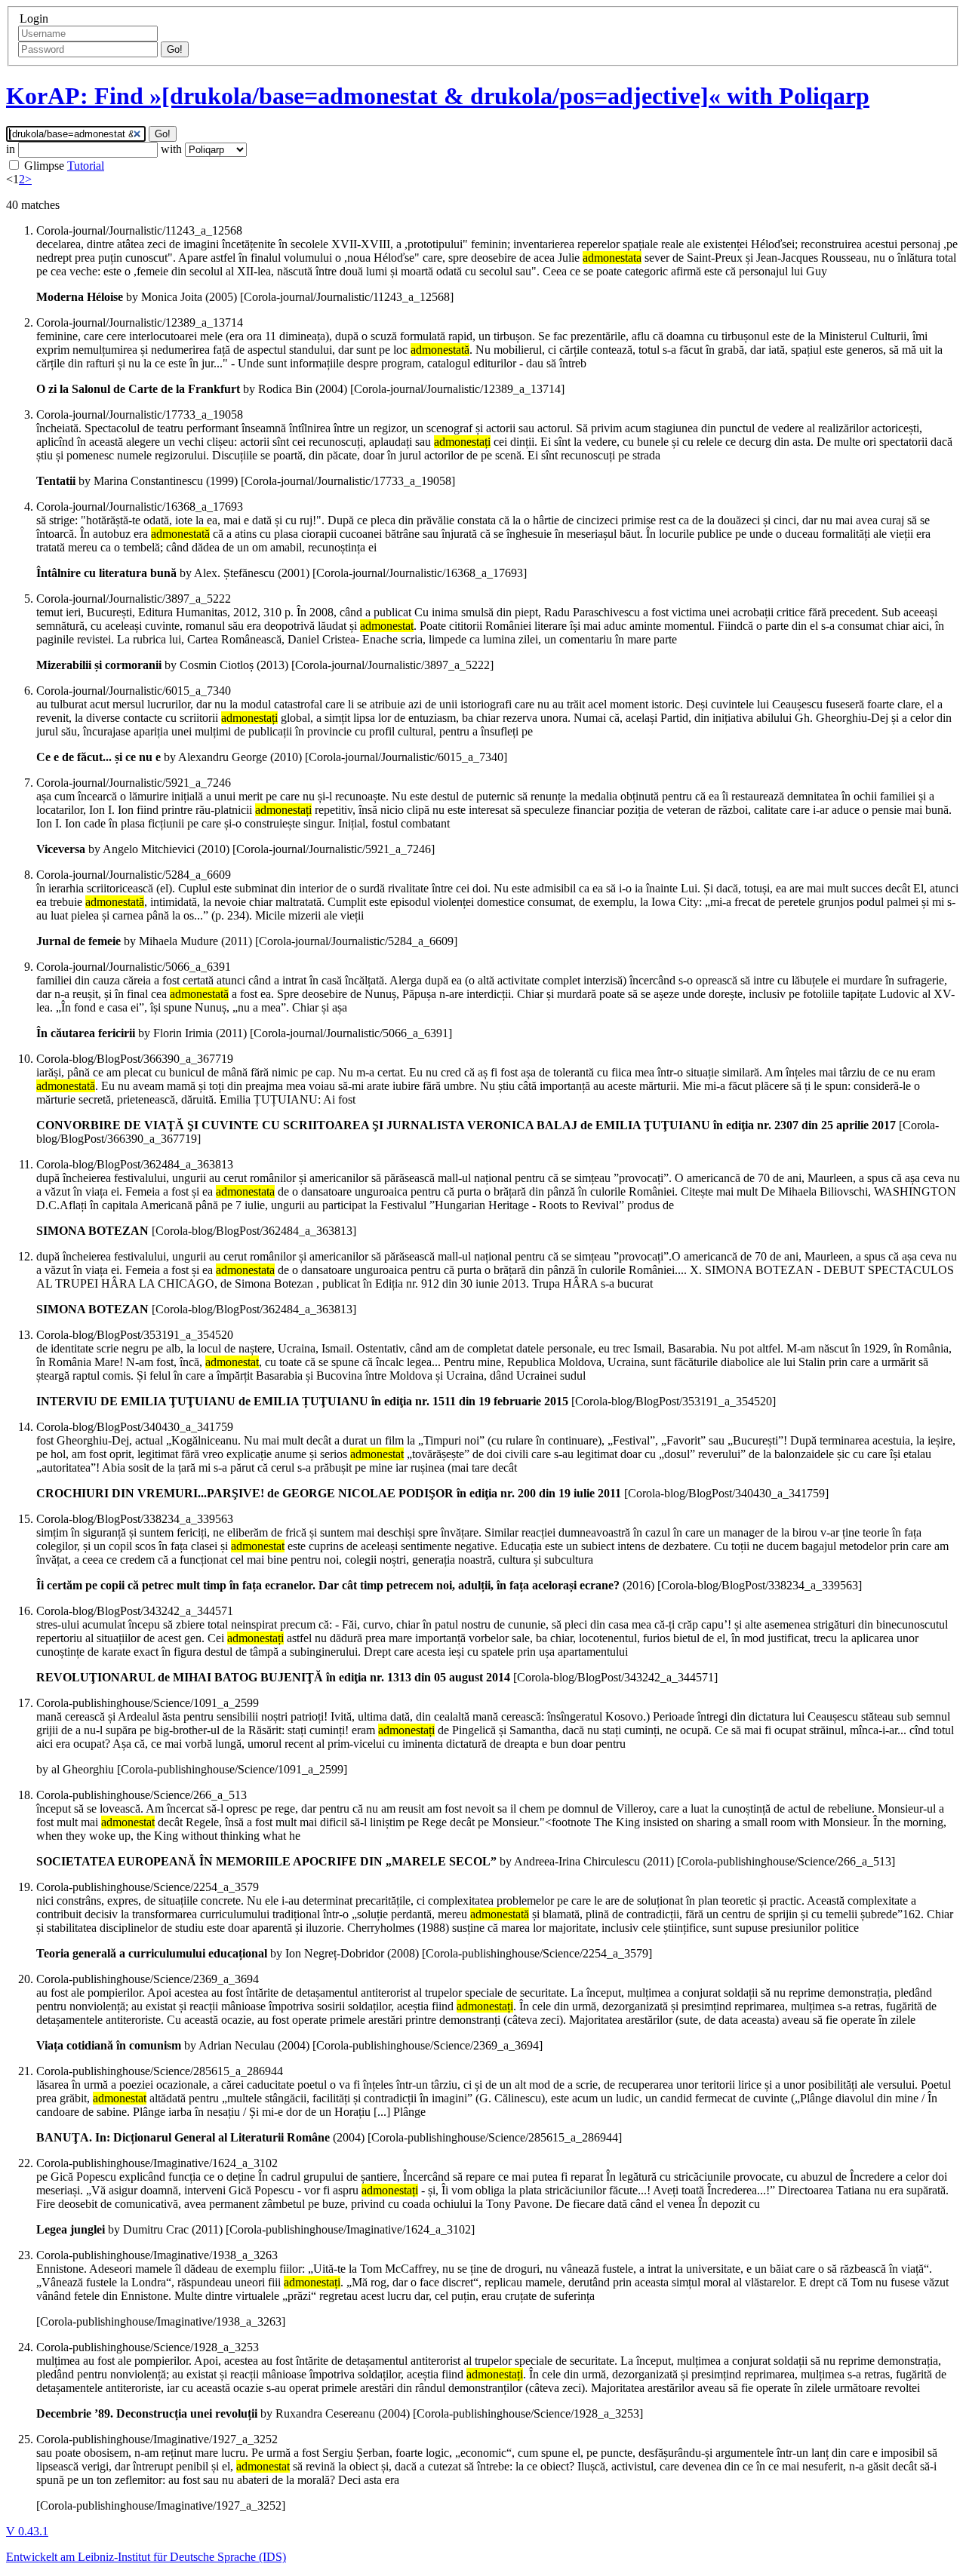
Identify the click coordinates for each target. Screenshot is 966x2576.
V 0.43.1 (27, 2531)
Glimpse (44, 166)
